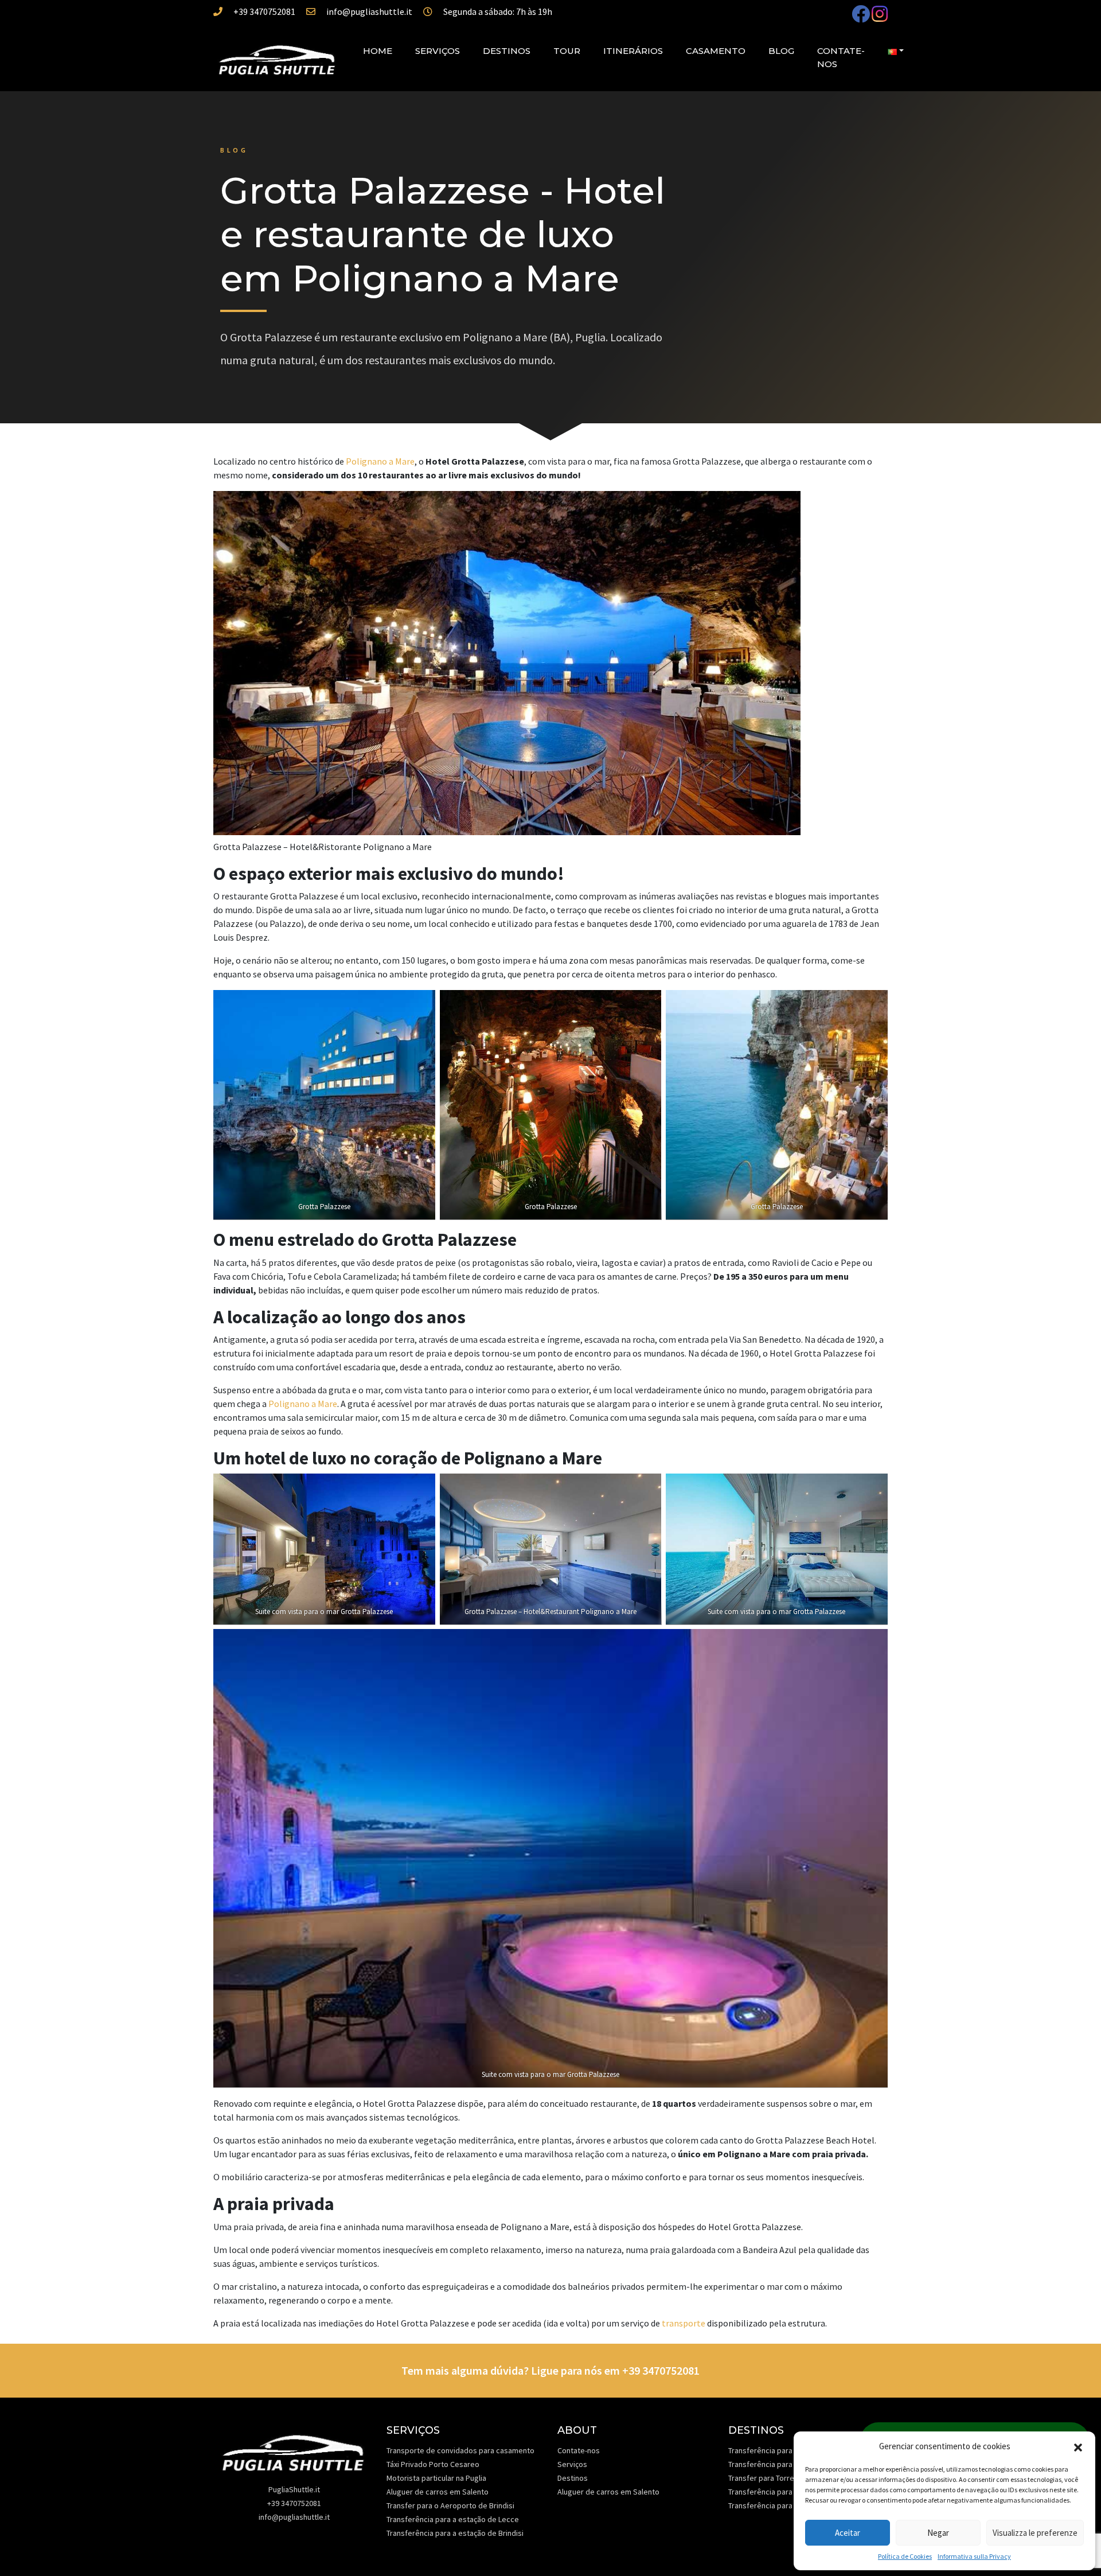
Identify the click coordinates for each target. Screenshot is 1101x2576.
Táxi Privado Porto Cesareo (433, 2464)
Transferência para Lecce (772, 2450)
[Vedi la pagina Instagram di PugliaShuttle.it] (880, 17)
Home (378, 51)
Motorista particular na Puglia (436, 2478)
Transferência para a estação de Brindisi (455, 2533)
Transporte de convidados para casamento (460, 2450)
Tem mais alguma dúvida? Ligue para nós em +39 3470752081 (550, 2370)
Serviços (438, 51)
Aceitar (848, 2533)
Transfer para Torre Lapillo (773, 2478)
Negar (938, 2533)
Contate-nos (841, 57)
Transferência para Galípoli (774, 2492)
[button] (1078, 2446)
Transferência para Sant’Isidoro (782, 2464)
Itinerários (633, 51)
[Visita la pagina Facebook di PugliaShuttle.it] (862, 17)
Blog (781, 51)
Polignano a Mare (380, 461)
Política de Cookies (905, 2556)
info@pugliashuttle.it (369, 11)
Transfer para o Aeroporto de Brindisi (450, 2505)
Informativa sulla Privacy (974, 2556)
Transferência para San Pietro (779, 2505)
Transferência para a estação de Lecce (453, 2519)
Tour (567, 51)
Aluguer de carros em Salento (438, 2492)
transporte (684, 2323)
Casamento (716, 51)
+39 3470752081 (264, 11)
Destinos (507, 51)
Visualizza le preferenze (1035, 2533)
